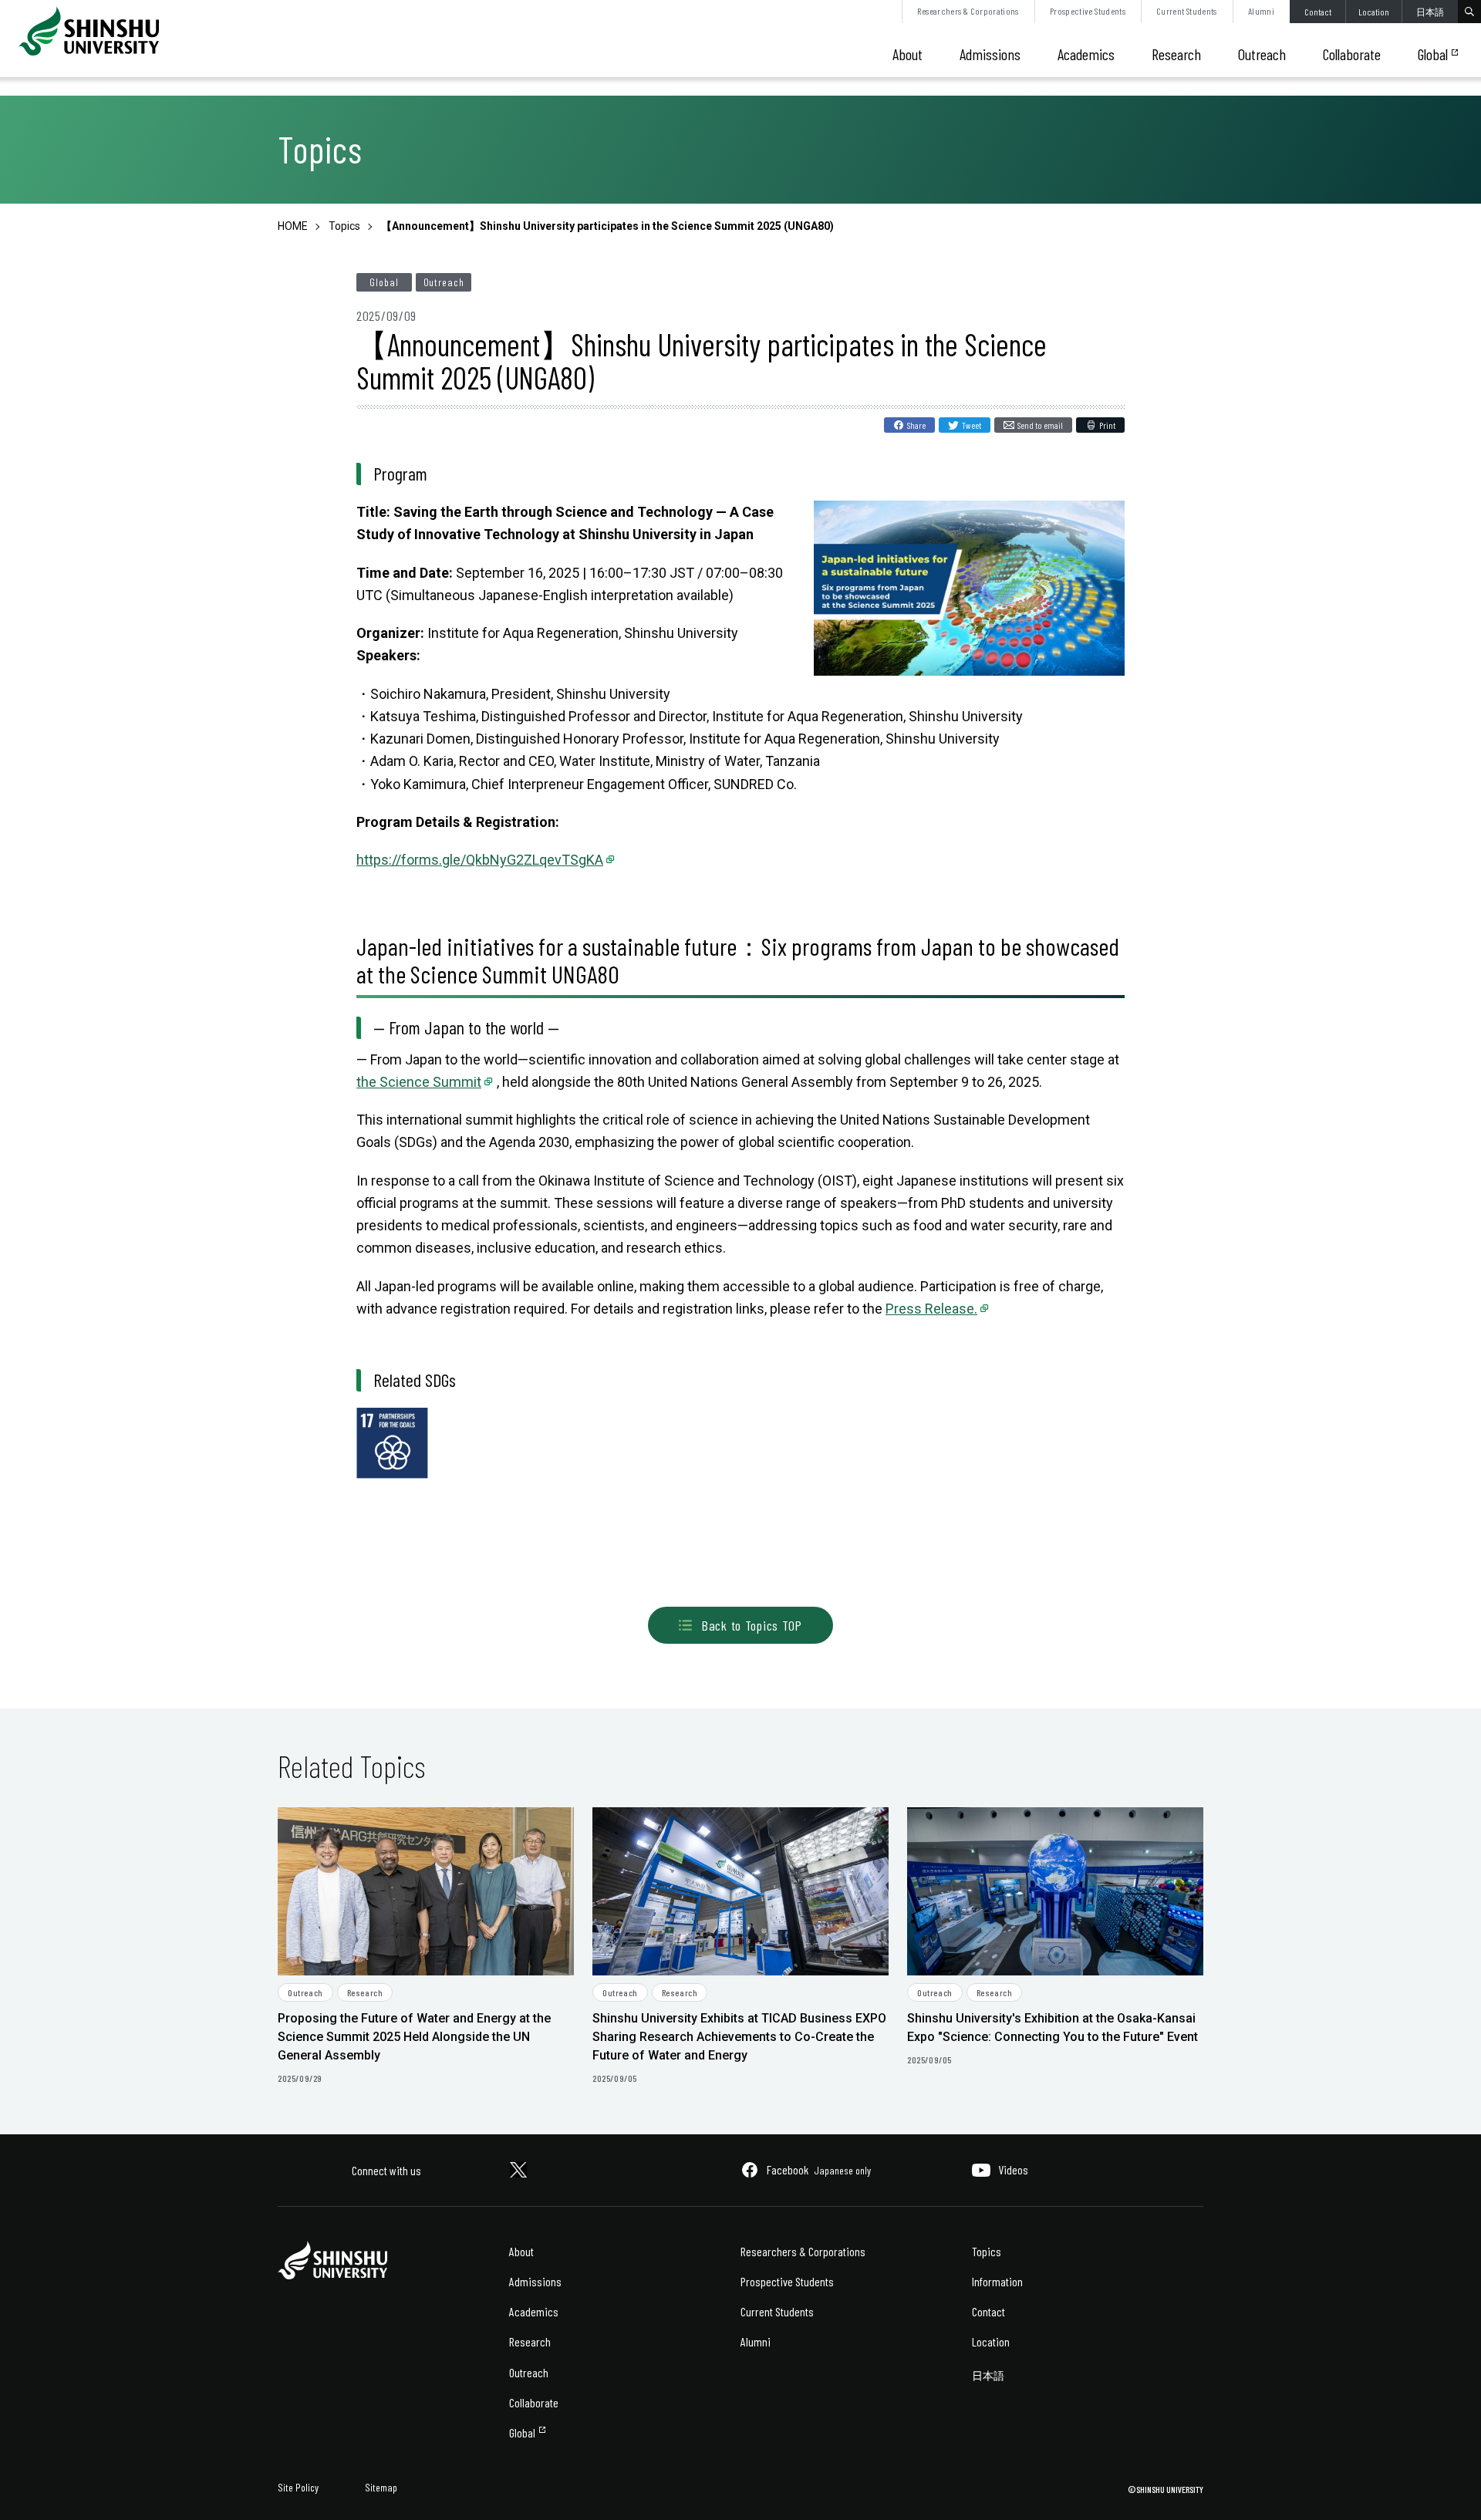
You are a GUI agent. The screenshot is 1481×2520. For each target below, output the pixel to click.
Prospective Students (1088, 11)
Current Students (1187, 11)
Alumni (1261, 11)
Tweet (972, 425)
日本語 (1430, 12)
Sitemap (381, 2487)
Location (1374, 12)
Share (916, 425)
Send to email (1040, 425)
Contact (1318, 12)
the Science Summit (419, 1082)
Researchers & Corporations (968, 11)
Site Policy (298, 2487)
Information (997, 2281)
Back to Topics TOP (752, 1625)
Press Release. (931, 1309)
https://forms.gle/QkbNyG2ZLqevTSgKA (480, 860)
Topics (987, 2251)
